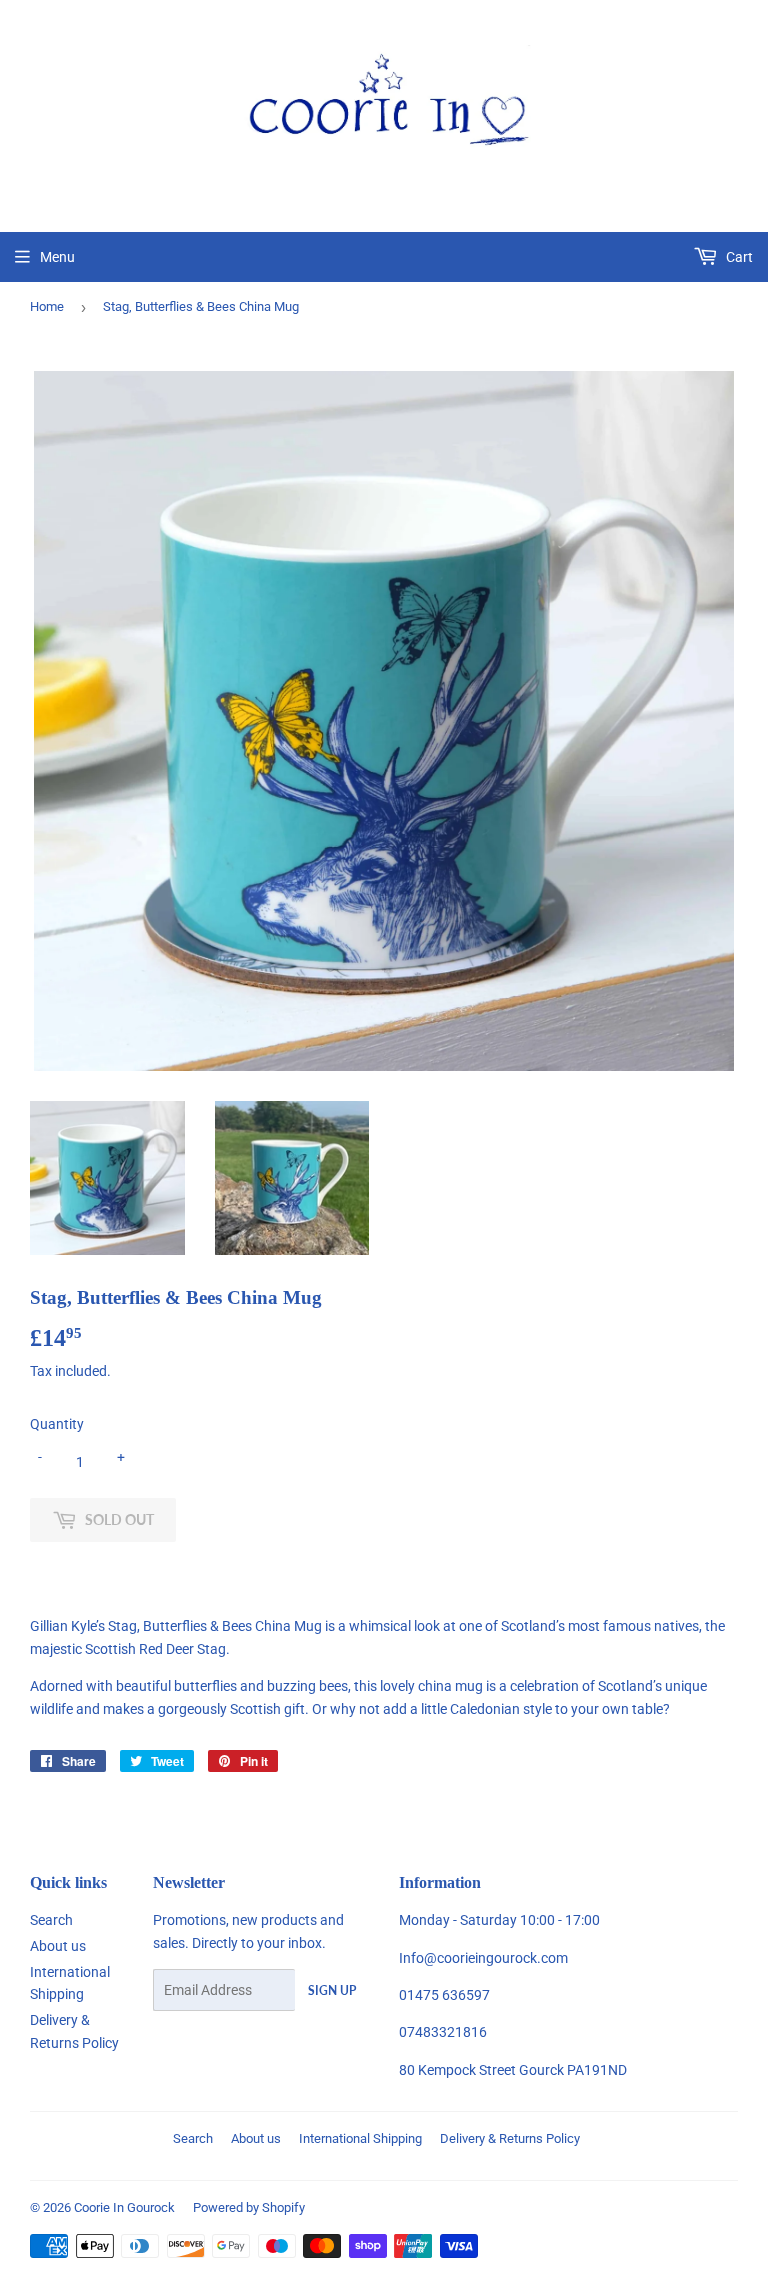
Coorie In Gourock (124, 2207)
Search (51, 1920)
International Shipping (360, 2138)
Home (47, 306)
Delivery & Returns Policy (510, 2138)
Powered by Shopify (249, 2207)
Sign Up (332, 1990)
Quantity (57, 1424)
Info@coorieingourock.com (483, 1958)
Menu (57, 257)
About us (58, 1946)
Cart (738, 257)
